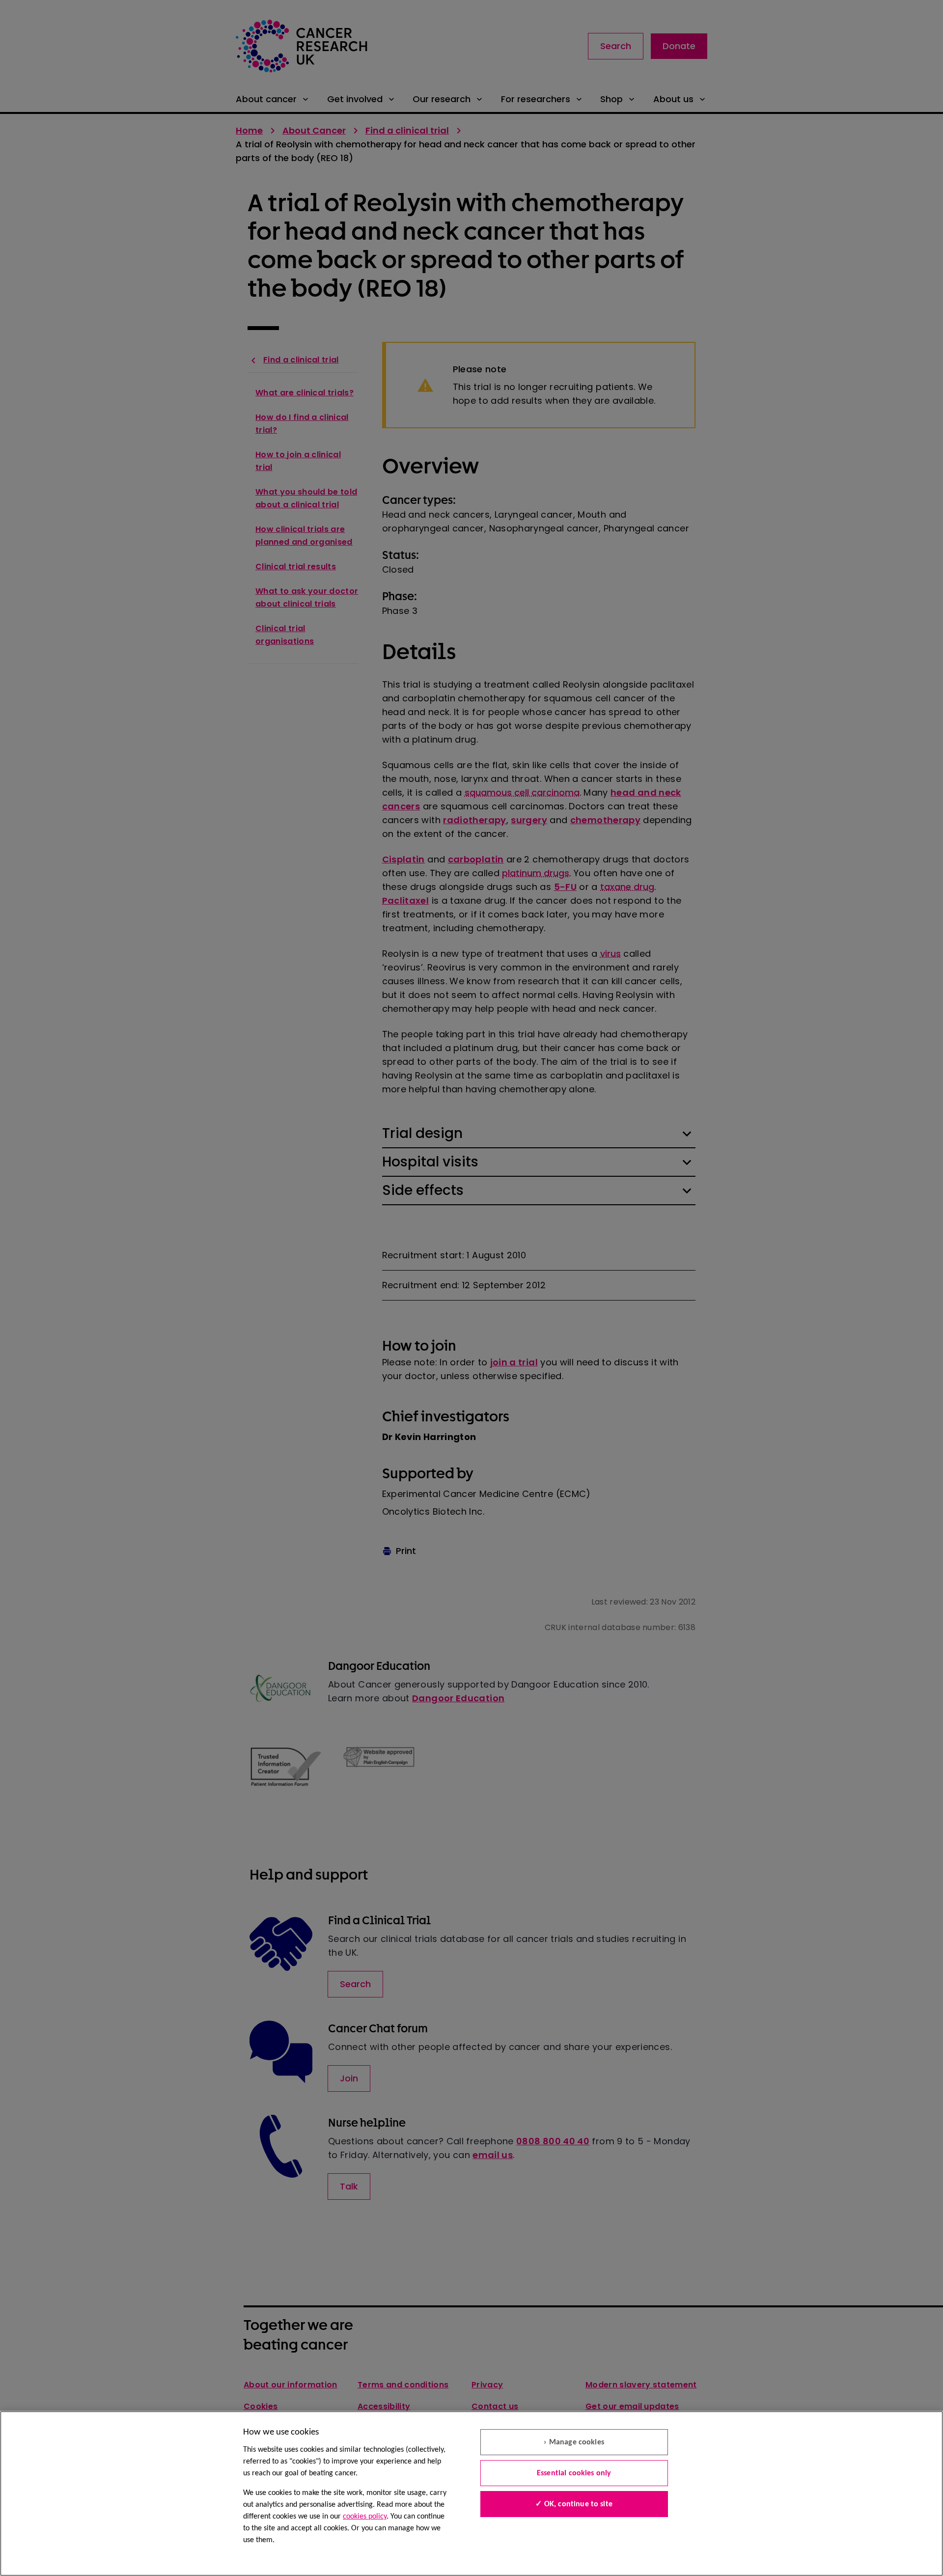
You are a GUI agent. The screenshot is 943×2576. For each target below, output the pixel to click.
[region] (471, 2493)
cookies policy (365, 2517)
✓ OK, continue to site (574, 2504)
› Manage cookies (574, 2442)
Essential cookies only (574, 2473)
